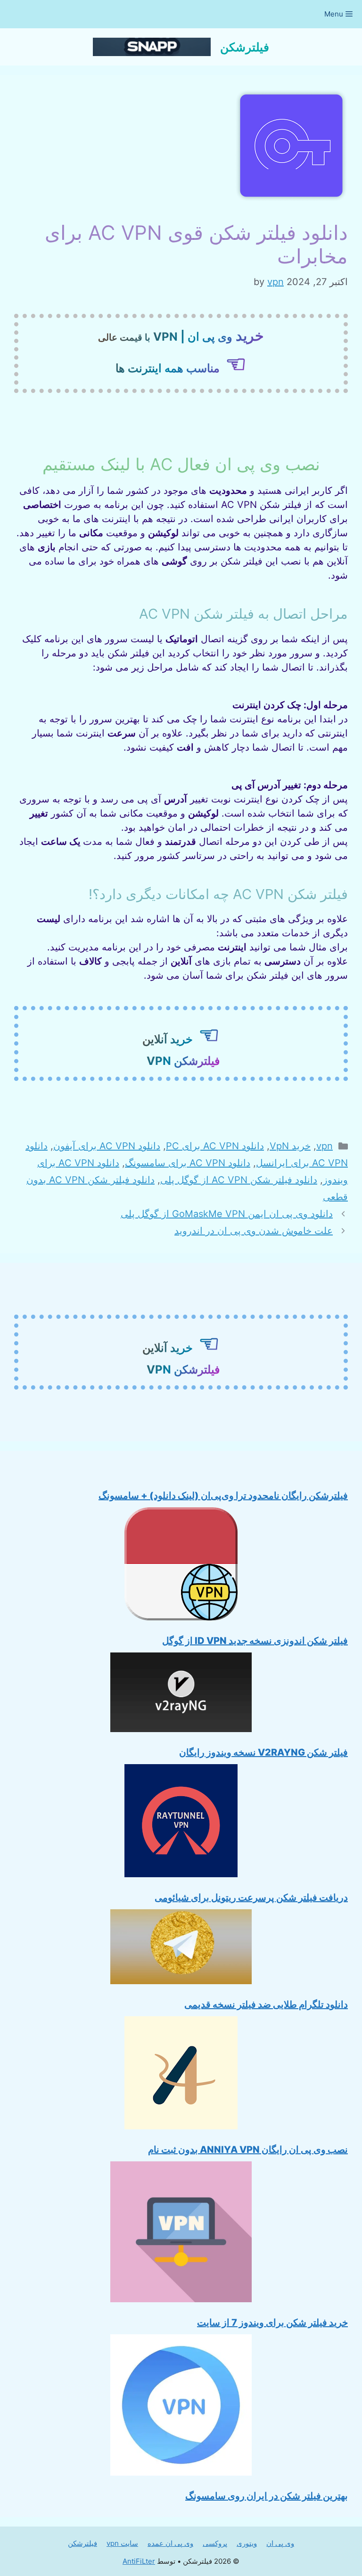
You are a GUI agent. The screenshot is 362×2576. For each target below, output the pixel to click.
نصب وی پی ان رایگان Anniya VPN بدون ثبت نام (248, 2150)
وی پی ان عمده (170, 2543)
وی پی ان (280, 2543)
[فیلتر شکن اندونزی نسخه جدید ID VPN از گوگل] (181, 1566)
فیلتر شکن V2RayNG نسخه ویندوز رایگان (263, 1752)
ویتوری (247, 2543)
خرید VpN (290, 1146)
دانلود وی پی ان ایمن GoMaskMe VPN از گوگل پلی (227, 1214)
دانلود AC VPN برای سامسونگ (188, 1163)
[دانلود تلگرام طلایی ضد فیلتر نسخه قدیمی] (181, 1949)
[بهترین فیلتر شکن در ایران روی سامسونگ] (181, 2407)
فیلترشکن (245, 47)
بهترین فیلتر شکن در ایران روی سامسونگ (267, 2496)
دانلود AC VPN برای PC (215, 1146)
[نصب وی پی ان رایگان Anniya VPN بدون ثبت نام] (181, 2075)
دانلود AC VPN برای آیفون (107, 1146)
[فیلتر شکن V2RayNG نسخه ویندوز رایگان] (181, 1694)
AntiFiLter (139, 2561)
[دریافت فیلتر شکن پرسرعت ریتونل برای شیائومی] (181, 1823)
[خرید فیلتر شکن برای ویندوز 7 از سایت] (181, 2234)
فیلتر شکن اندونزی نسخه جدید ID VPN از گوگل (255, 1641)
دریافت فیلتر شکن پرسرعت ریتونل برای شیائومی (251, 1897)
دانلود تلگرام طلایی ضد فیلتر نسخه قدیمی (266, 2004)
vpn (325, 1146)
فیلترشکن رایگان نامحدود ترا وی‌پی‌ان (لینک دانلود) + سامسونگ (223, 1496)
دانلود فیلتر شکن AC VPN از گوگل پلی (239, 1180)
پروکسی (215, 2543)
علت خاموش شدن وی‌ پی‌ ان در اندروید (254, 1231)
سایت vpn (122, 2543)
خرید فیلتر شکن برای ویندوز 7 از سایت (272, 2322)
